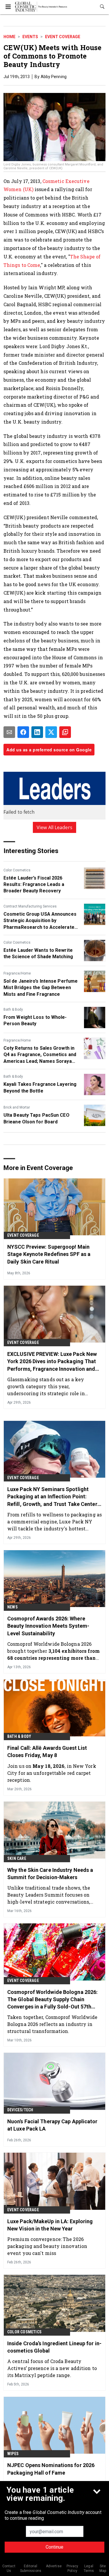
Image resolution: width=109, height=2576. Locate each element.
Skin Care (17, 1858)
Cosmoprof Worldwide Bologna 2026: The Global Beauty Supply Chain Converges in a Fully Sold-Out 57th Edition (52, 2000)
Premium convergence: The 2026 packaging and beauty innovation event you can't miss (47, 2246)
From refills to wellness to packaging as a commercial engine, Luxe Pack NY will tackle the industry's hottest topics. (54, 1522)
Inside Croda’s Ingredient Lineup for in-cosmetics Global (54, 2347)
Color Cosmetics (17, 870)
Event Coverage (63, 37)
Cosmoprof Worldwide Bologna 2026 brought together (53, 1651)
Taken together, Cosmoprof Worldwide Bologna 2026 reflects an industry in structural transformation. (52, 2024)
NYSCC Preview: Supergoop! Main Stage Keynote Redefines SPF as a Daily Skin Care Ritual (49, 1254)
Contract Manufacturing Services (30, 906)
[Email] (9, 732)
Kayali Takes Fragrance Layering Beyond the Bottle (40, 1087)
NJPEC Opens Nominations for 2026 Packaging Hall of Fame (51, 2469)
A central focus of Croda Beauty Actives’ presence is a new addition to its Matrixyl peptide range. (52, 2368)
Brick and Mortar (17, 1107)
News (12, 1607)
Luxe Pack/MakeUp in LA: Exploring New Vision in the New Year (50, 2225)
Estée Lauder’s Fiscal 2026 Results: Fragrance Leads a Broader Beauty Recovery (34, 884)
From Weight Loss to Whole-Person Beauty (35, 1020)
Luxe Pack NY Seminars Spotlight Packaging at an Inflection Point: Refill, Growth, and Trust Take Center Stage (52, 1497)
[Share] (23, 732)
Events (30, 37)
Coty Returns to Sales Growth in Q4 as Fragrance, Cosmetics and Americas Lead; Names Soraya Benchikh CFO (40, 1055)
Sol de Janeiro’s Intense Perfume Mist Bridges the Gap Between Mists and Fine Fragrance (41, 988)
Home (9, 37)
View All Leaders (54, 827)
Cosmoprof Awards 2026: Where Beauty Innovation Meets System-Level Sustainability (48, 1626)
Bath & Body (13, 1009)
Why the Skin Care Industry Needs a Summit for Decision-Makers (50, 1874)
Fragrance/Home (17, 973)
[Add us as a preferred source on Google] (65, 732)
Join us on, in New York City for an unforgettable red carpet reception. (52, 1773)
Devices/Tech (20, 2110)
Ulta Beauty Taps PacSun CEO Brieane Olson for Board (36, 1118)
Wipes (13, 2454)
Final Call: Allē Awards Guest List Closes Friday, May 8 (47, 1752)
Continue (54, 2547)
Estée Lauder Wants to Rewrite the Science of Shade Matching (38, 953)
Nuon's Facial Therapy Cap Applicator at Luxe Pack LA (52, 2125)
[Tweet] (51, 732)
